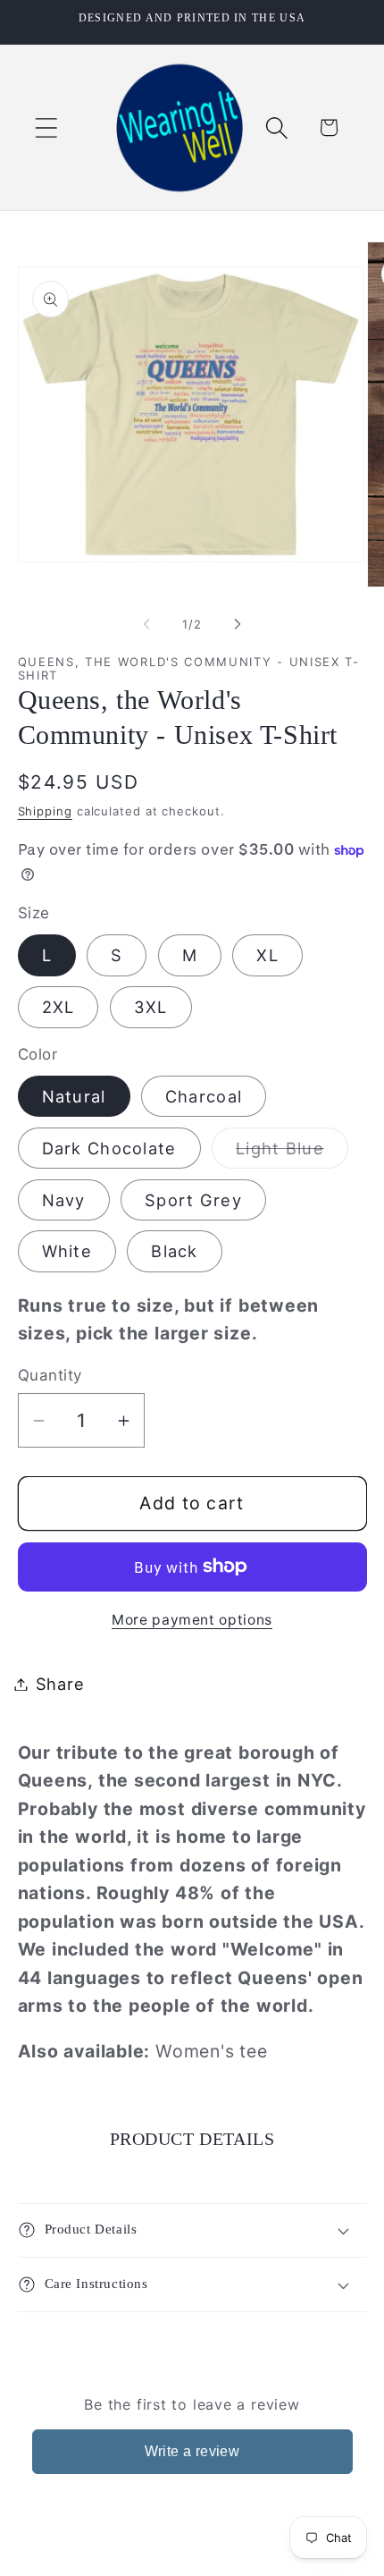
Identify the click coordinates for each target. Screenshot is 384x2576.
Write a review (192, 2451)
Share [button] (60, 1684)
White (67, 1251)
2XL (58, 1007)
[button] (46, 127)
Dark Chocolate (109, 1148)
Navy (64, 1200)
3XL (151, 1007)
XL (267, 955)
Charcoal (204, 1096)
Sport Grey (193, 1200)
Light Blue (292, 1153)
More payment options (192, 1620)
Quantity (50, 1375)
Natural (74, 1096)
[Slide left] (146, 624)
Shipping (45, 811)
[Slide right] (238, 624)
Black (175, 1251)
